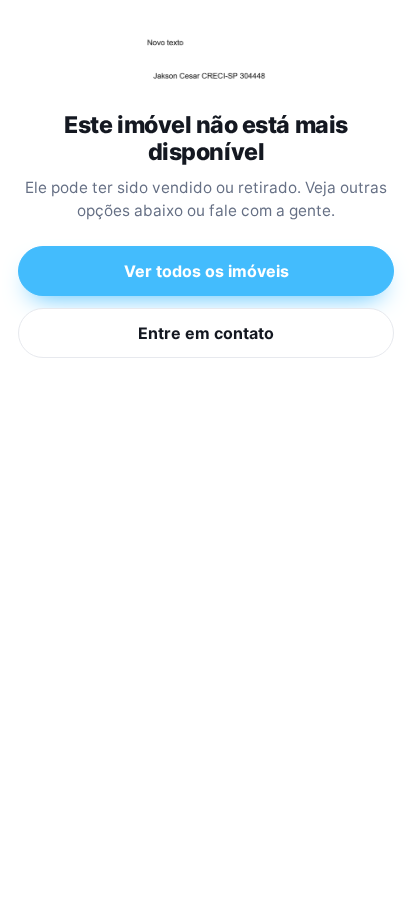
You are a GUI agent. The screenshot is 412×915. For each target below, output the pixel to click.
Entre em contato (206, 333)
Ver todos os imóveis (206, 271)
